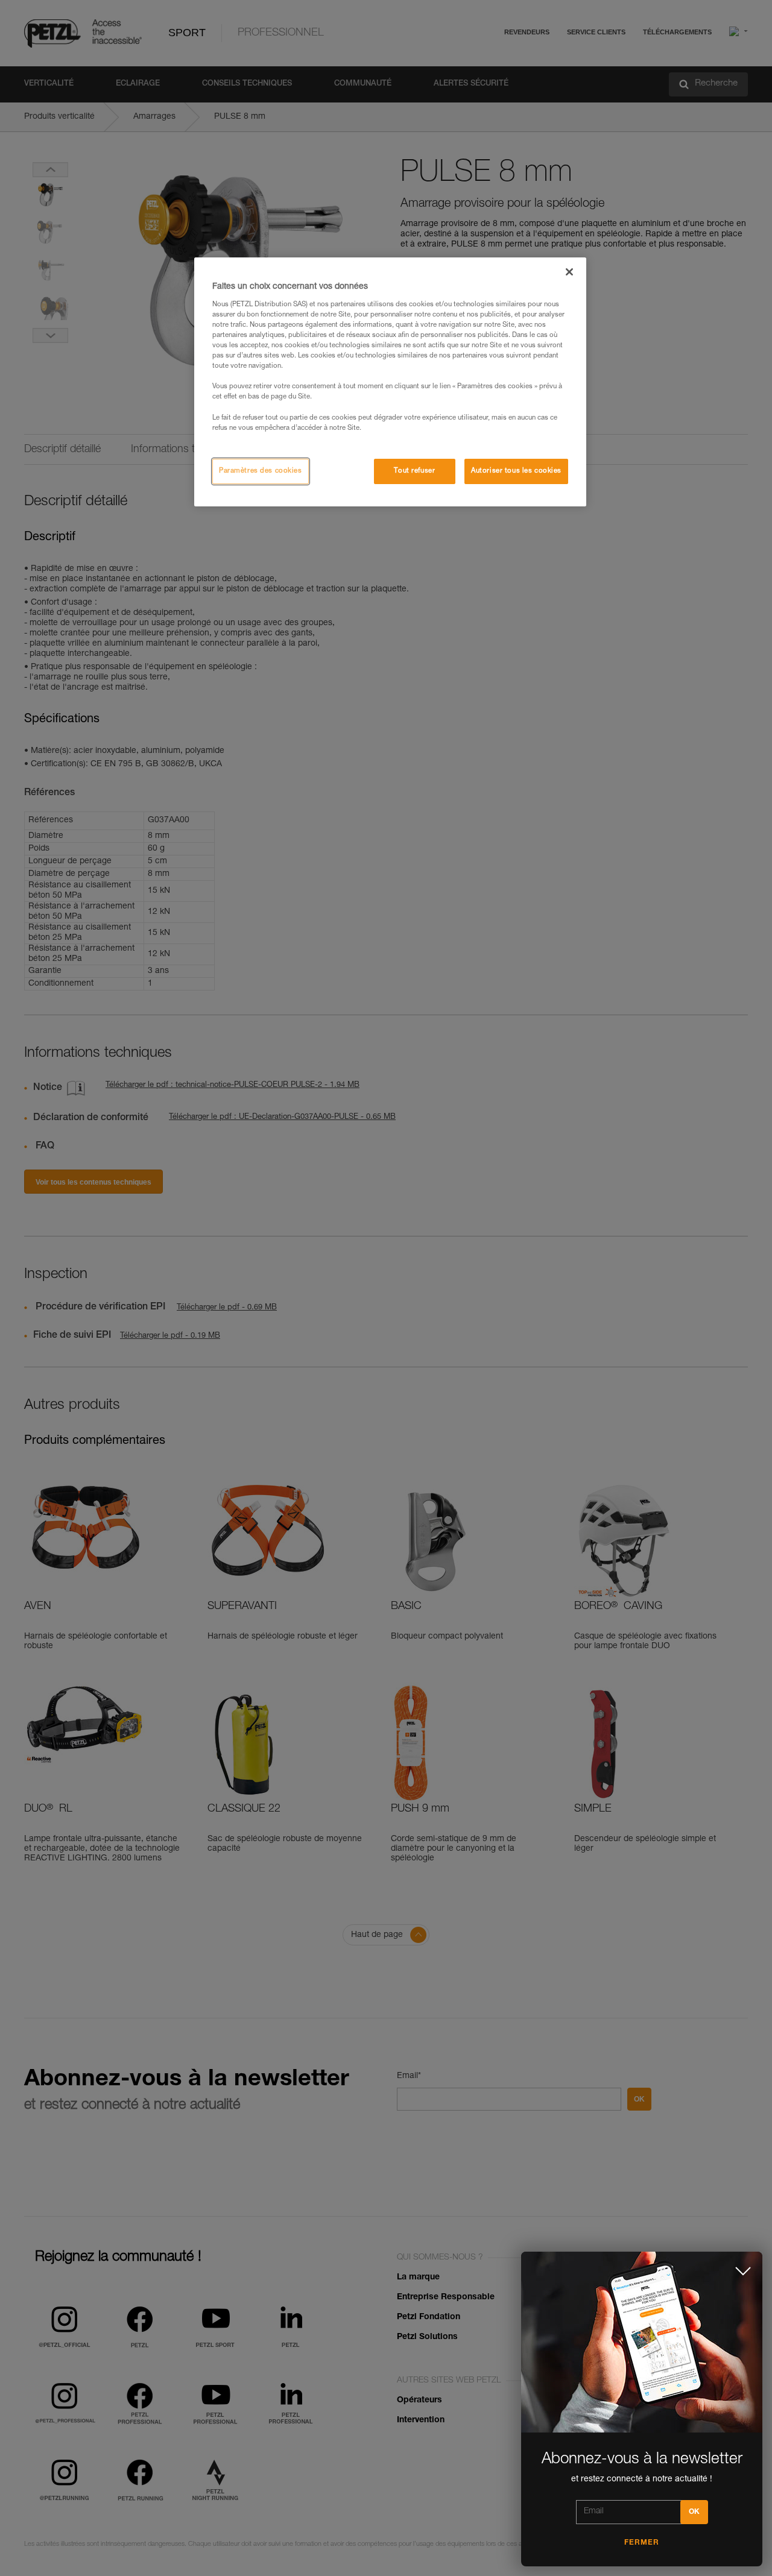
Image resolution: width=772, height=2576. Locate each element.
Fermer (642, 2543)
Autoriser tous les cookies (516, 471)
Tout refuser (414, 471)
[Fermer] (569, 272)
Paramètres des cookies (261, 471)
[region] (390, 382)
